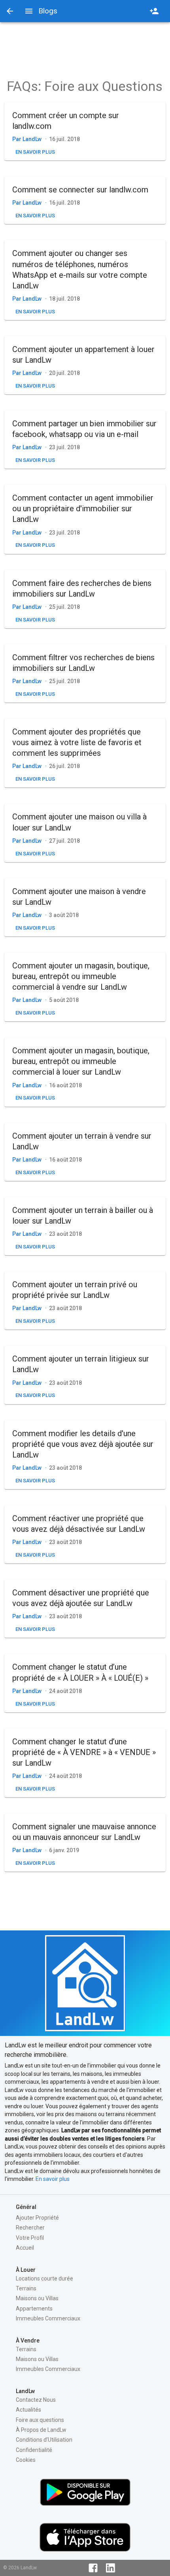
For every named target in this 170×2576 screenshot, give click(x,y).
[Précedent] (10, 11)
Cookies (26, 2460)
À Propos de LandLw (41, 2430)
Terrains (26, 2288)
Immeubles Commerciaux (48, 2318)
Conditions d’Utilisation (44, 2440)
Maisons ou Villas (37, 2298)
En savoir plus (53, 2179)
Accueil (25, 2248)
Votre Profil (30, 2238)
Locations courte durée (44, 2278)
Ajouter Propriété (37, 2218)
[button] (85, 131)
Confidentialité (34, 2450)
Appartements (34, 2309)
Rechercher (30, 2228)
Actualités (28, 2410)
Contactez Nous (36, 2400)
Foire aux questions (40, 2420)
